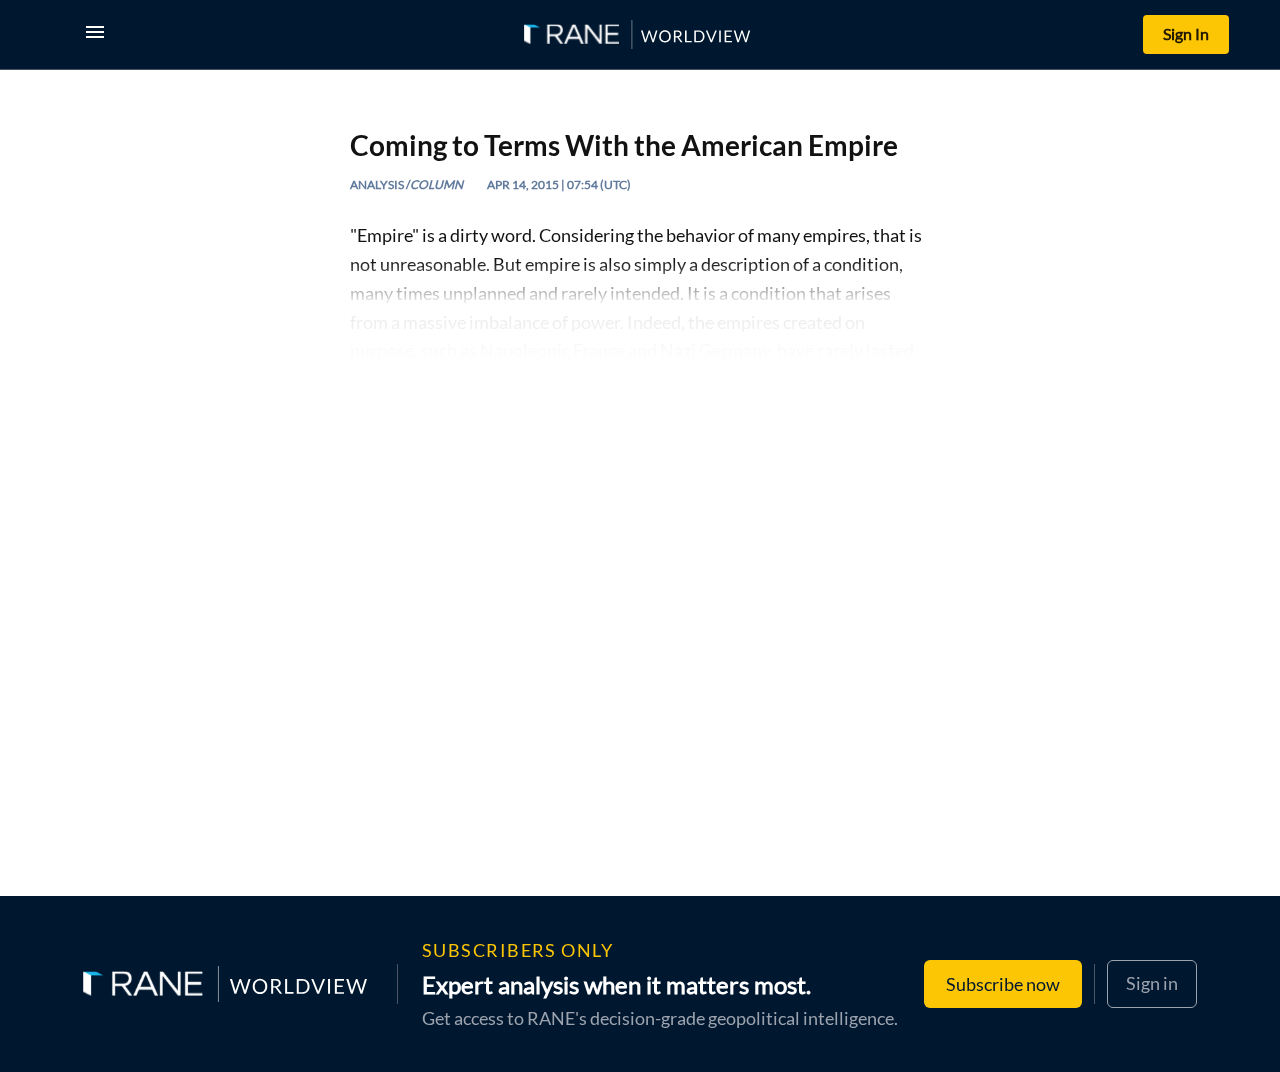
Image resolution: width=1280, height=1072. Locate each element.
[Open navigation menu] (99, 34)
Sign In (1186, 33)
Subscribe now (1003, 984)
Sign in (1152, 983)
